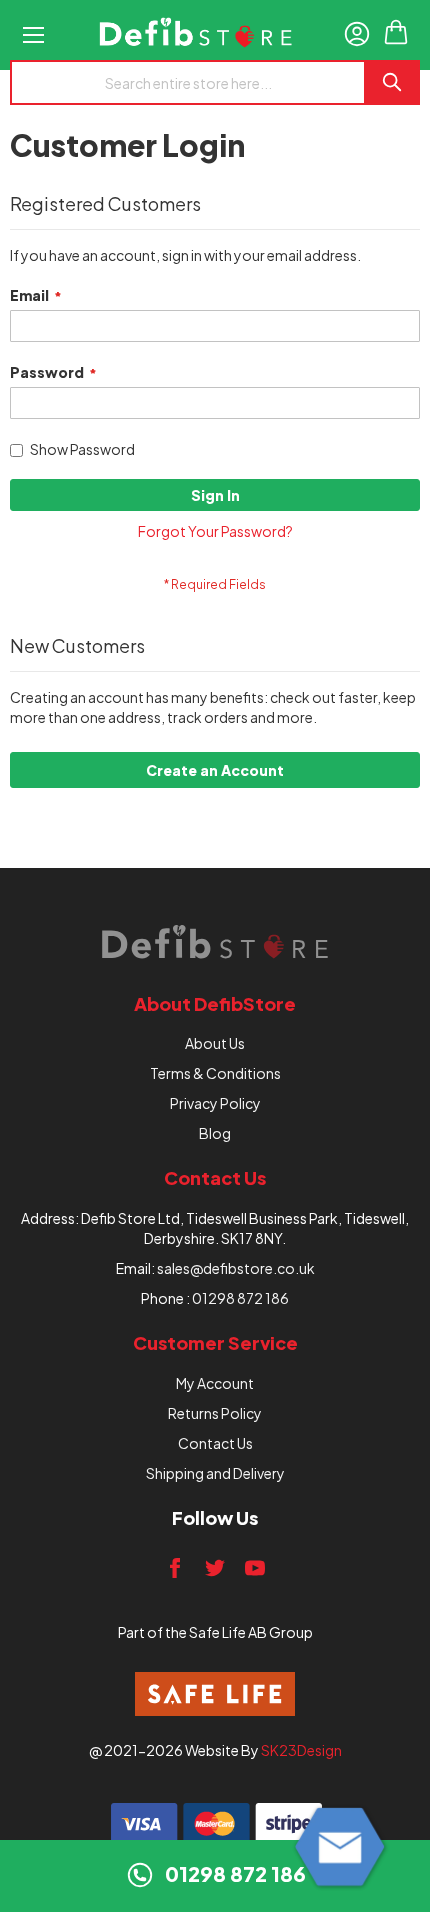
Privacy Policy (215, 1103)
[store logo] (195, 35)
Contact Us (215, 1443)
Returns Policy (215, 1413)
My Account (215, 1383)
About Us (215, 1043)
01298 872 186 (240, 1298)
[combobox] (187, 82)
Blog (215, 1133)
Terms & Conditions (215, 1073)
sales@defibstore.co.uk (236, 1268)
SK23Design (301, 1750)
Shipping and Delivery (215, 1473)
